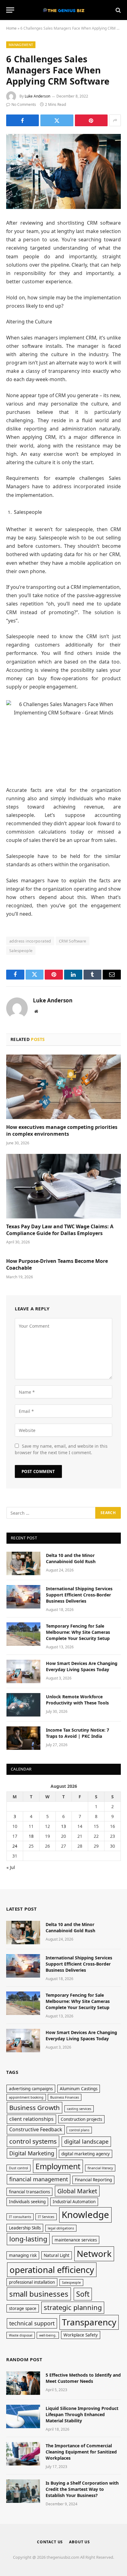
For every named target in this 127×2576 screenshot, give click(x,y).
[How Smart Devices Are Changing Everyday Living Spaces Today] (23, 1671)
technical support (32, 2323)
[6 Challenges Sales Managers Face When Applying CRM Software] (63, 171)
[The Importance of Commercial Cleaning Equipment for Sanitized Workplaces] (23, 2454)
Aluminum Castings (79, 2089)
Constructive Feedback (36, 2129)
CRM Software (73, 941)
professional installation (32, 2282)
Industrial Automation (74, 2202)
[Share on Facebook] (23, 120)
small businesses (39, 2294)
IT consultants (20, 2217)
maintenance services (76, 2240)
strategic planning (73, 2307)
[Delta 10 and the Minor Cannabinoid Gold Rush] (23, 1563)
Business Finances (65, 2097)
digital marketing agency (86, 2154)
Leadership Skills (25, 2228)
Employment (58, 2166)
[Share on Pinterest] (91, 120)
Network (94, 2253)
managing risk (23, 2255)
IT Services (46, 2217)
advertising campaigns (31, 2089)
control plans (79, 2130)
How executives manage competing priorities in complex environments (62, 1130)
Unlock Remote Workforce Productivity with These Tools (77, 1700)
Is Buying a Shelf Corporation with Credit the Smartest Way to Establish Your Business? (82, 2489)
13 (63, 1826)
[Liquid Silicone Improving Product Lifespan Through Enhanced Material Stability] (23, 2416)
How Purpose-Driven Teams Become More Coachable (57, 1264)
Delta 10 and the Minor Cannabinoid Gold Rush (71, 1558)
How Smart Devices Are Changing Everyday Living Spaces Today (82, 1666)
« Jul (11, 1867)
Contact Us (50, 2542)
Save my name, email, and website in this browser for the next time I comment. (61, 1449)
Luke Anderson (37, 96)
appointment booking (26, 2097)
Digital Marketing (32, 2153)
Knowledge (85, 2215)
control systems (33, 2141)
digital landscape (86, 2141)
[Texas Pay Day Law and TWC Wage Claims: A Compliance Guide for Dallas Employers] (63, 1186)
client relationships (31, 2119)
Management (21, 45)
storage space (23, 2308)
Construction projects (81, 2119)
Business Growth (35, 2108)
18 (31, 1836)
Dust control (18, 2168)
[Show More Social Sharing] (115, 120)
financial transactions (29, 2192)
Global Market (77, 2191)
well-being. (48, 2335)
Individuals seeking (27, 2202)
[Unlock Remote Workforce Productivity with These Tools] (23, 1705)
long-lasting (28, 2239)
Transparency (89, 2322)
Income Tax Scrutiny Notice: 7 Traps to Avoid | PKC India (78, 1733)
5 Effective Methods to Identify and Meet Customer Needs (83, 2378)
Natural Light (57, 2255)
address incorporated (30, 941)
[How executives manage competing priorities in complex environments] (63, 1087)
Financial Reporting (93, 2180)
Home (11, 28)
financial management (39, 2179)
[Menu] (10, 10)
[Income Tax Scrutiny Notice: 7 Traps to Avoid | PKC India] (23, 1738)
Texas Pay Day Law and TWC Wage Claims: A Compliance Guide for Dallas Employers (60, 1230)
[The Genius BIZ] (63, 10)
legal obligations (61, 2228)
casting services (79, 2109)
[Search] (118, 10)
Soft (83, 2294)
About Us (80, 2542)
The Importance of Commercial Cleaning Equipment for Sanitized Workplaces (81, 2452)
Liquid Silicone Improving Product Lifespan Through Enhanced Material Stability (82, 2414)
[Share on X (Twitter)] (57, 120)
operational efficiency (52, 2270)
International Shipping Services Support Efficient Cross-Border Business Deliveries (79, 1595)
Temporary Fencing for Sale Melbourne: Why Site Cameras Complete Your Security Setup (78, 1632)
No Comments (24, 104)
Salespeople (21, 951)
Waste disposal (21, 2335)
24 (15, 1846)
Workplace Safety (81, 2335)
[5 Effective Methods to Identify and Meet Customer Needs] (23, 2383)
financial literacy (100, 2168)
